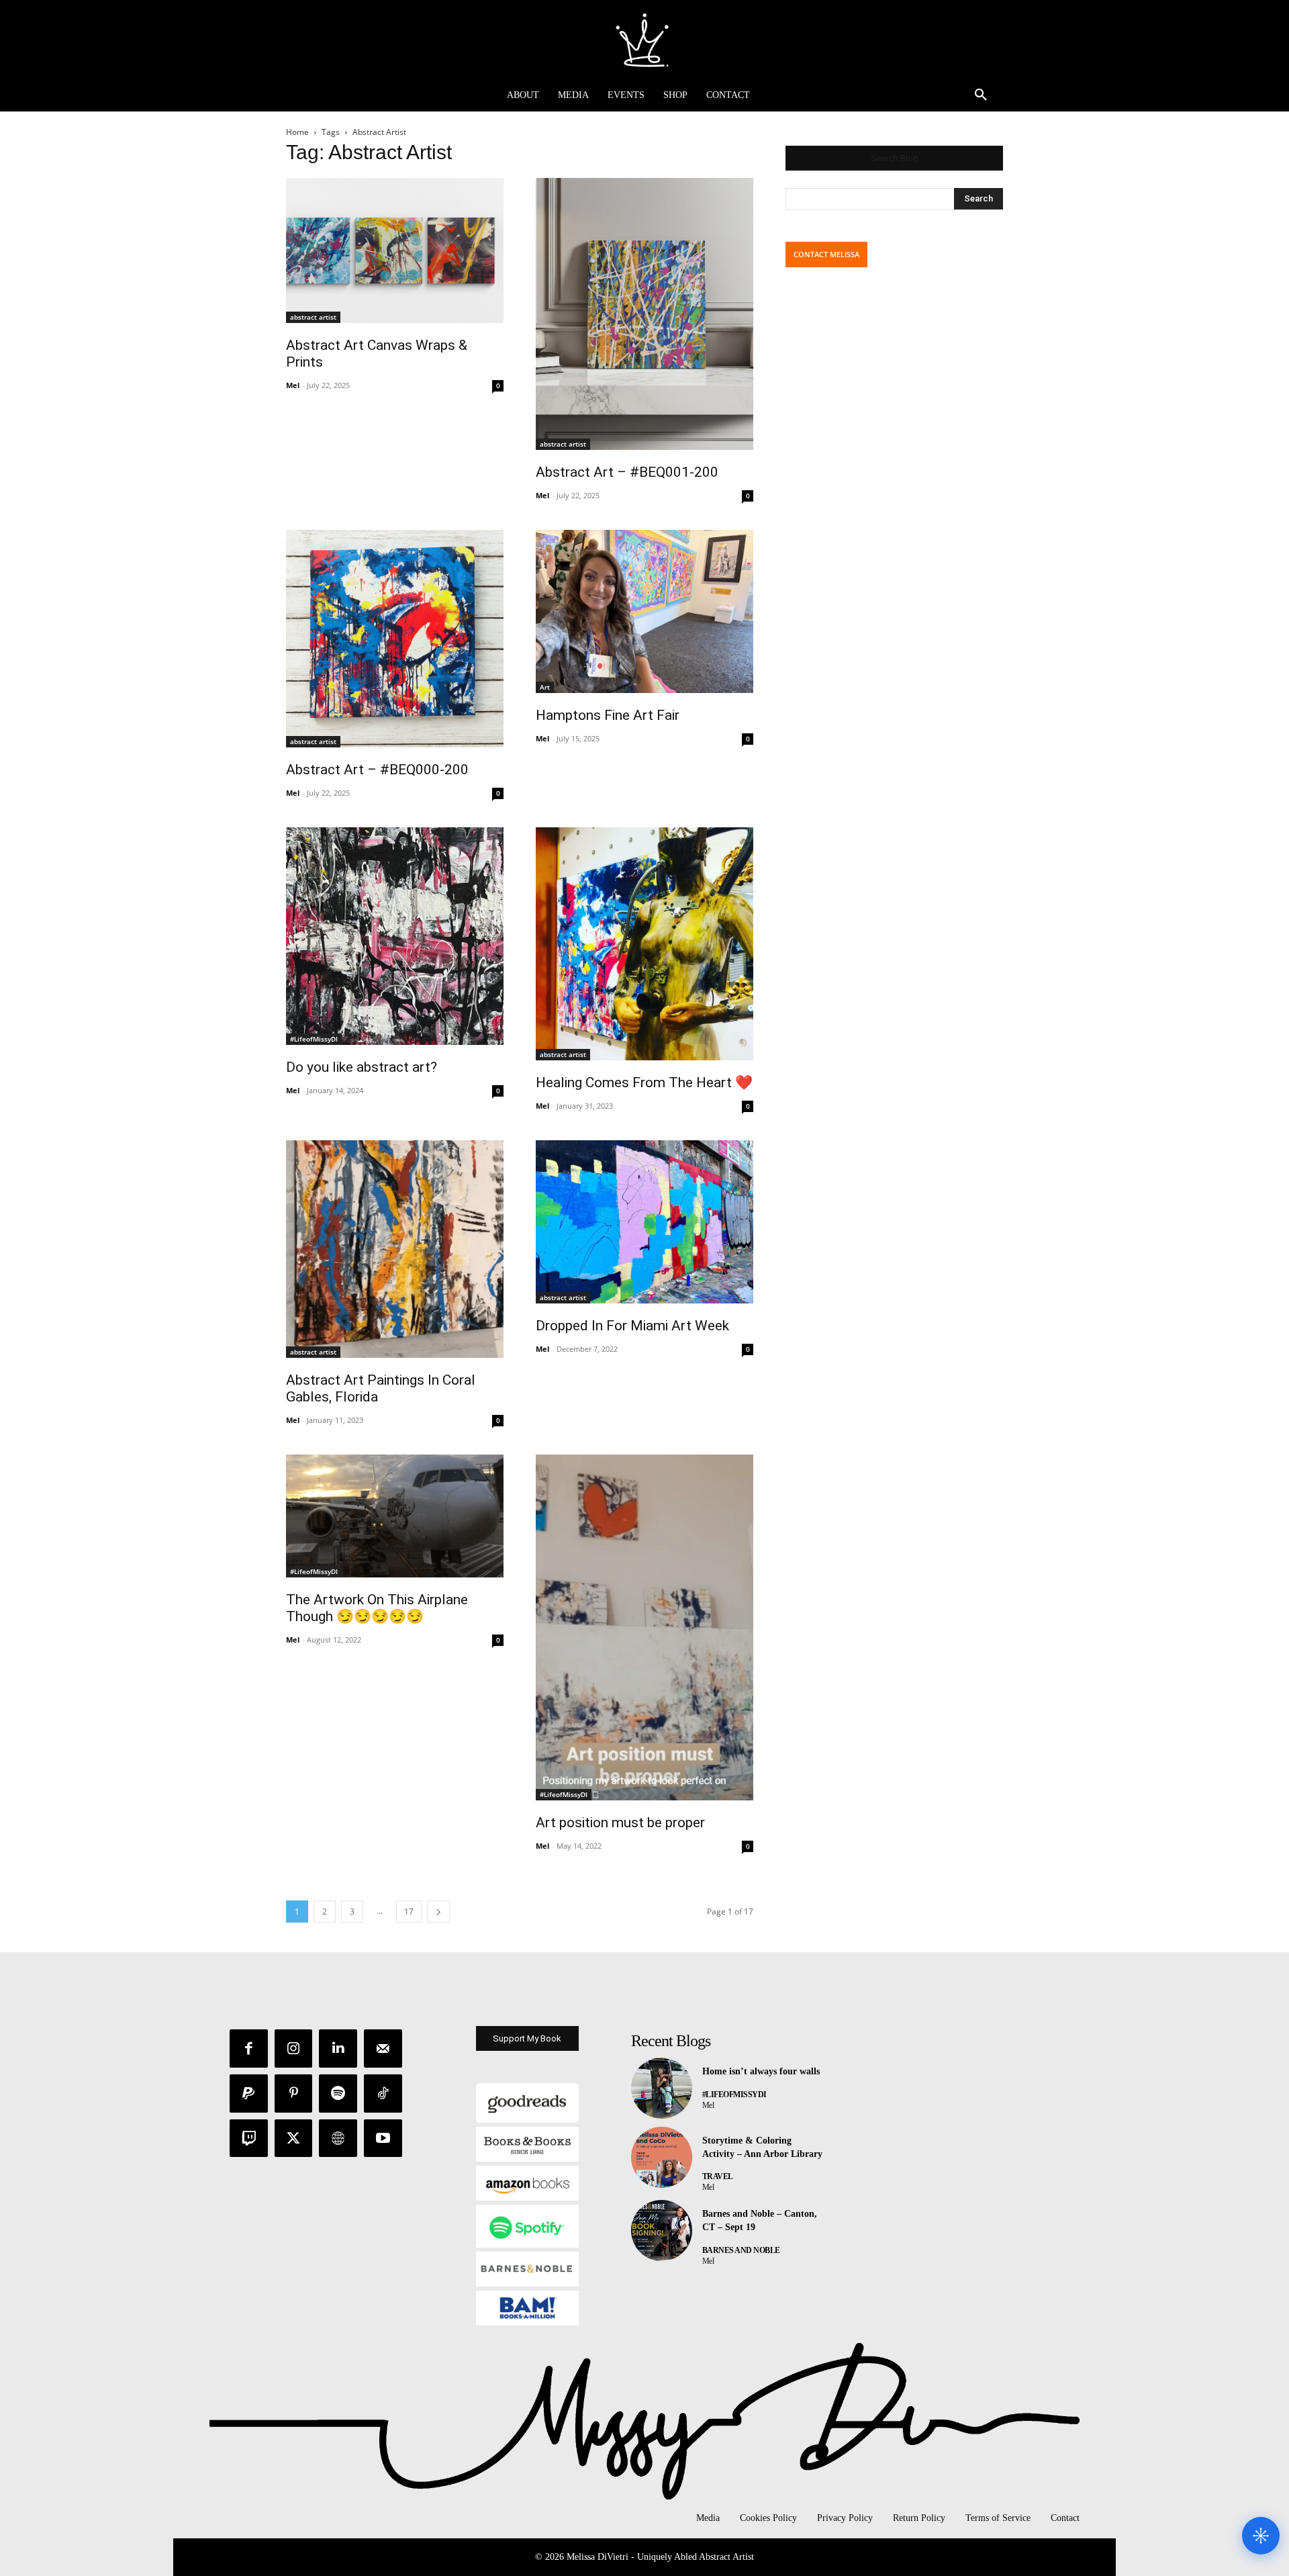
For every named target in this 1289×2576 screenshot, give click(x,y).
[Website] (338, 2138)
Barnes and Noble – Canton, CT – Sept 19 (760, 2220)
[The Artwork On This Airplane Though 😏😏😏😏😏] (395, 1516)
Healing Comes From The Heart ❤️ (644, 1083)
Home (297, 132)
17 (409, 1912)
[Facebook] (249, 2049)
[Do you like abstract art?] (395, 936)
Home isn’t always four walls (761, 2071)
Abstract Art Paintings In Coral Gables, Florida (381, 1388)
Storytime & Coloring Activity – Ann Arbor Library (762, 2147)
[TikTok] (383, 2094)
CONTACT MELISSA (826, 254)
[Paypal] (249, 2094)
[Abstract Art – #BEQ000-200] (395, 639)
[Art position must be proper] (644, 1627)
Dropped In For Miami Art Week (632, 1326)
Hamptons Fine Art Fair (608, 715)
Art (545, 687)
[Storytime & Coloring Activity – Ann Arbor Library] (662, 2157)
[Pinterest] (294, 2094)
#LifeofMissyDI (314, 1039)
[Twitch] (249, 2138)
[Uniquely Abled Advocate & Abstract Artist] (644, 40)
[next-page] (438, 1912)
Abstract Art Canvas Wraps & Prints (377, 354)
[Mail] (383, 2049)
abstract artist (313, 317)
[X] (294, 2138)
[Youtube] (383, 2138)
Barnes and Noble (741, 2250)
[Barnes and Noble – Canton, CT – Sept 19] (662, 2230)
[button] (981, 95)
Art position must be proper (620, 1823)
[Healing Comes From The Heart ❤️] (644, 944)
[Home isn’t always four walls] (662, 2088)
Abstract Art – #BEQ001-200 (627, 472)
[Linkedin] (338, 2049)
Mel (293, 385)
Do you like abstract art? (362, 1067)
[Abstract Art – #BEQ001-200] (644, 314)
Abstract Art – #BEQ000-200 (377, 770)
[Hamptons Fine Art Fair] (644, 611)
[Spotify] (338, 2094)
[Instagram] (294, 2049)
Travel (718, 2176)
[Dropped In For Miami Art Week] (644, 1222)
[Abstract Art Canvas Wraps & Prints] (395, 250)
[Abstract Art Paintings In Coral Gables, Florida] (395, 1249)
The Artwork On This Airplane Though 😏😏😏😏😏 (377, 1608)
